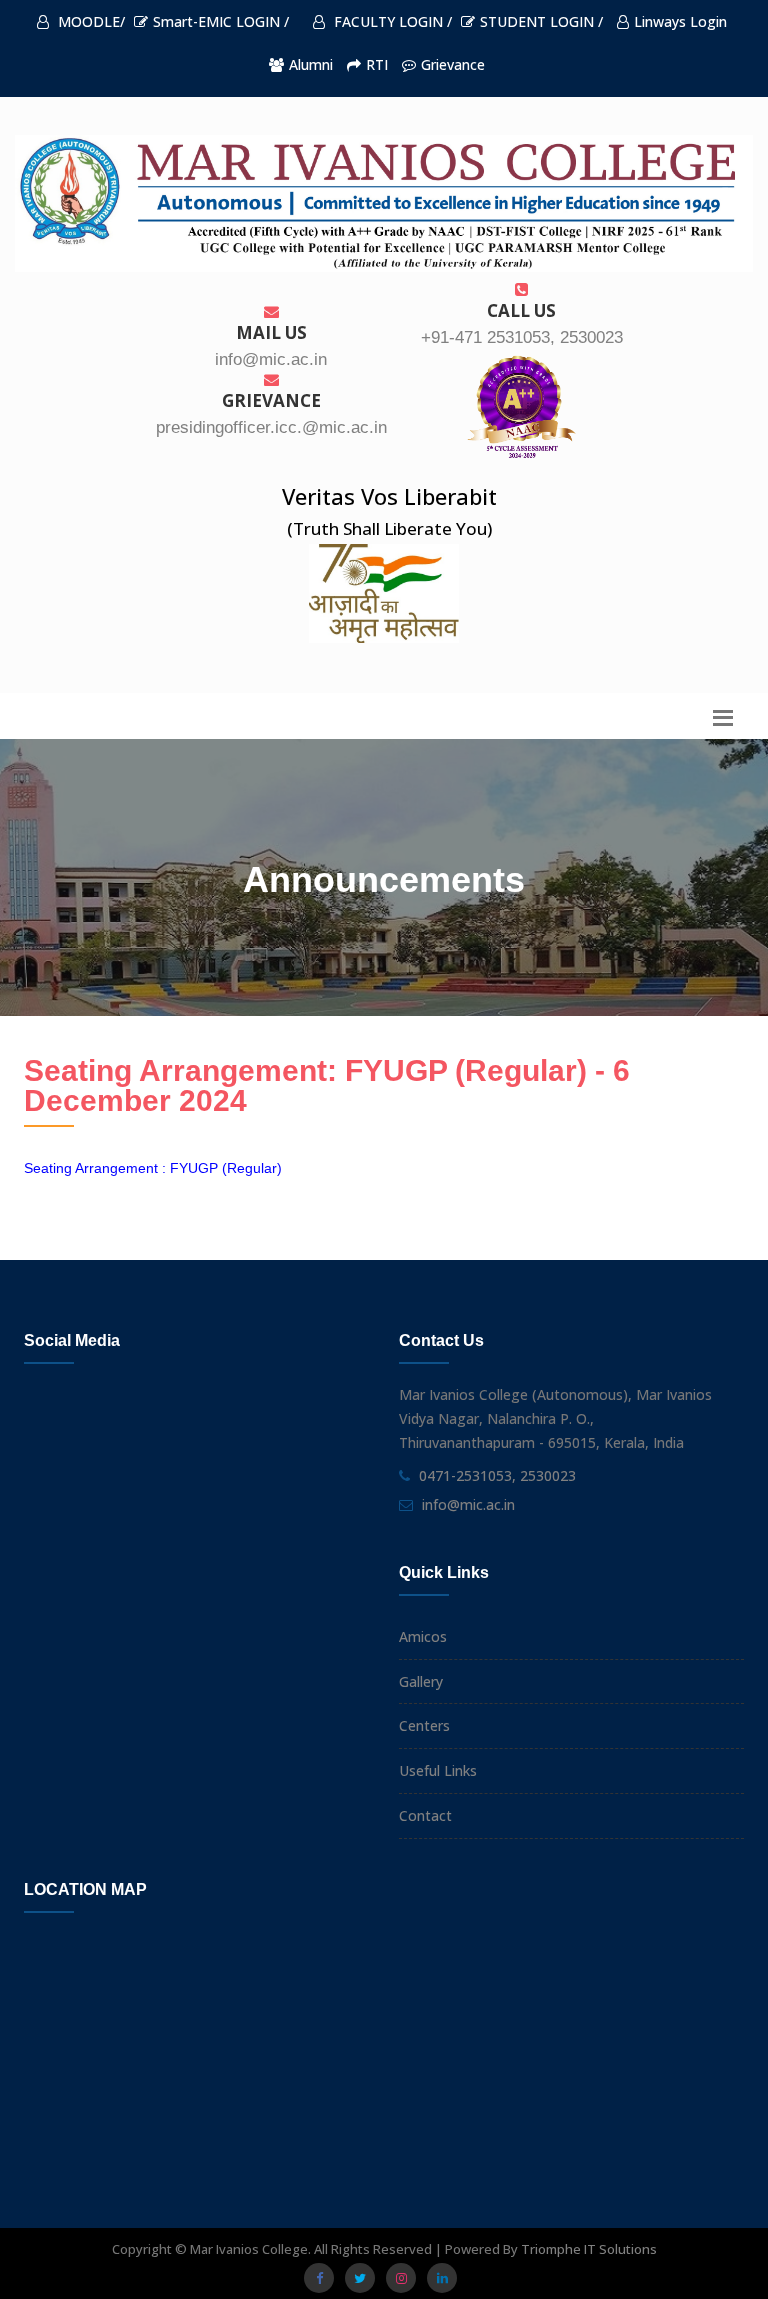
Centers (424, 1725)
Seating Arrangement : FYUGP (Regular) (153, 1168)
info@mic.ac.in (468, 1504)
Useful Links (438, 1770)
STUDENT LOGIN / (541, 21)
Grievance (453, 64)
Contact (425, 1815)
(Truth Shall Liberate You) (389, 528)
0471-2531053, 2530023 (497, 1475)
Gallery (421, 1681)
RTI (377, 64)
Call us (521, 310)
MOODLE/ (89, 21)
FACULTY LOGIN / (391, 21)
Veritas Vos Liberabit (389, 496)
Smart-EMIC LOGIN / (221, 21)
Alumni (311, 64)
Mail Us (271, 332)
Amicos (423, 1636)
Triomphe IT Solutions (589, 2249)
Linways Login (680, 21)
